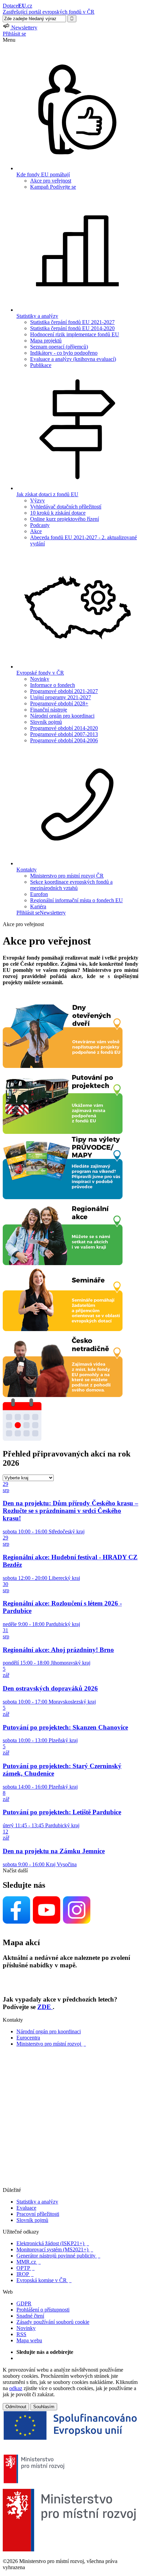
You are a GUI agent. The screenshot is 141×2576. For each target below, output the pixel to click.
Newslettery (53, 913)
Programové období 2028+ (59, 703)
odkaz (16, 2388)
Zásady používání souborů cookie (53, 2322)
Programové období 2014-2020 (64, 728)
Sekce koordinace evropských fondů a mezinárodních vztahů (71, 885)
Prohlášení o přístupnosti (43, 2310)
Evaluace (26, 2208)
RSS (21, 2334)
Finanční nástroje (49, 710)
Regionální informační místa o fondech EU (76, 900)
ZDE (45, 2007)
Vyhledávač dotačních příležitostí (66, 507)
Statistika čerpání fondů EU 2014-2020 (72, 328)
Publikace (41, 365)
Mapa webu (29, 2340)
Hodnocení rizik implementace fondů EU (75, 334)
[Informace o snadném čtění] (70, 2184)
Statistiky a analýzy (37, 2202)
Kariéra (38, 906)
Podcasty (40, 525)
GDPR (24, 2303)
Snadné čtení (30, 2316)
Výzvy (37, 500)
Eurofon (39, 894)
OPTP (25, 2268)
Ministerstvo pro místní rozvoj (51, 2044)
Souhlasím (44, 2407)
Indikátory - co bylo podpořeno (64, 353)
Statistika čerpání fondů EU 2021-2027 (72, 322)
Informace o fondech (53, 685)
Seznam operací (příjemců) (59, 347)
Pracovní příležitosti (38, 2214)
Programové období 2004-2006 (64, 740)
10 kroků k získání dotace (58, 513)
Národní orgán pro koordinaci (62, 716)
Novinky (40, 679)
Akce (36, 531)
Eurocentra (28, 2038)
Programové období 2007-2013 (64, 734)
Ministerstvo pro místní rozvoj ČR (67, 876)
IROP (25, 2274)
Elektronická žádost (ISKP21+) (53, 2243)
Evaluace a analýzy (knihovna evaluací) (73, 359)
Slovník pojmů (46, 722)
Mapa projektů (46, 341)
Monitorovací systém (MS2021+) (55, 2249)
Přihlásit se (14, 34)
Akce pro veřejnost (51, 181)
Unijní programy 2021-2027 (61, 697)
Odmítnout (16, 2407)
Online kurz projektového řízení (65, 519)
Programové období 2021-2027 (64, 691)
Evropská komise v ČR (44, 2280)
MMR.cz (29, 2262)
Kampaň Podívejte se (53, 187)
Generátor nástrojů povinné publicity (58, 2256)
